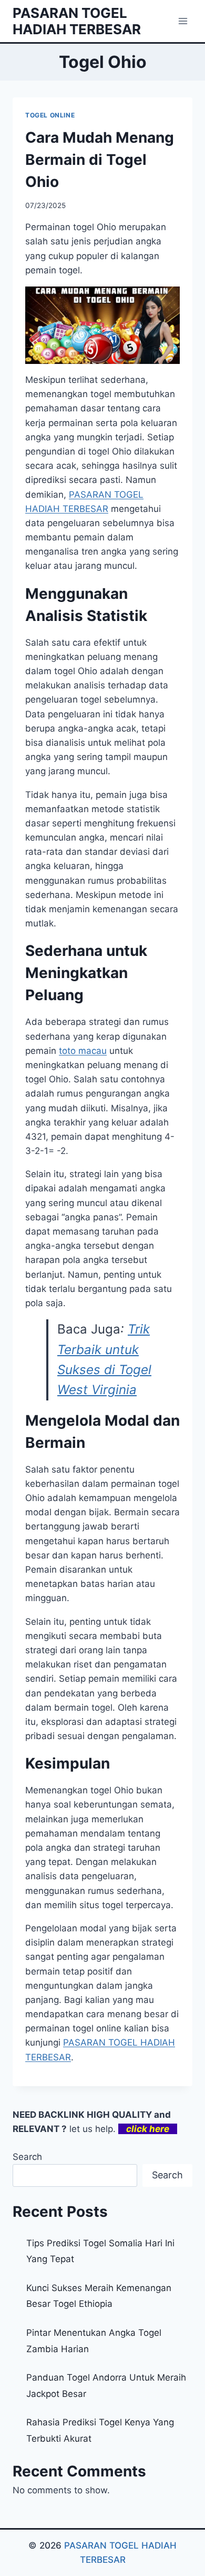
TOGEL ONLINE (50, 115)
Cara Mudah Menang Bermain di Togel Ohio (100, 160)
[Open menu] (183, 21)
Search (27, 2157)
